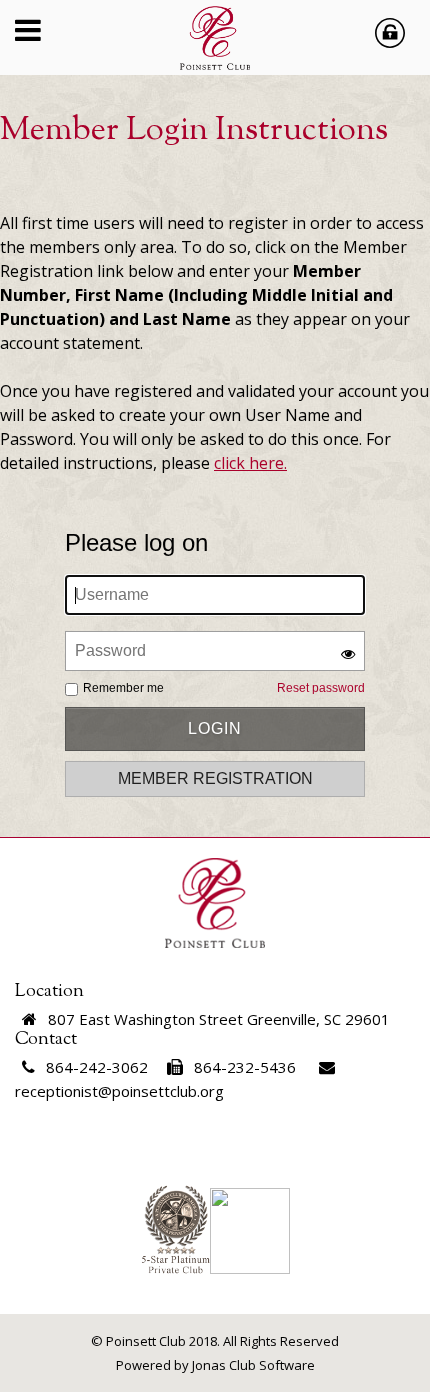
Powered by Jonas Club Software (215, 1365)
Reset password (321, 688)
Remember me (123, 688)
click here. (250, 463)
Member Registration (215, 778)
